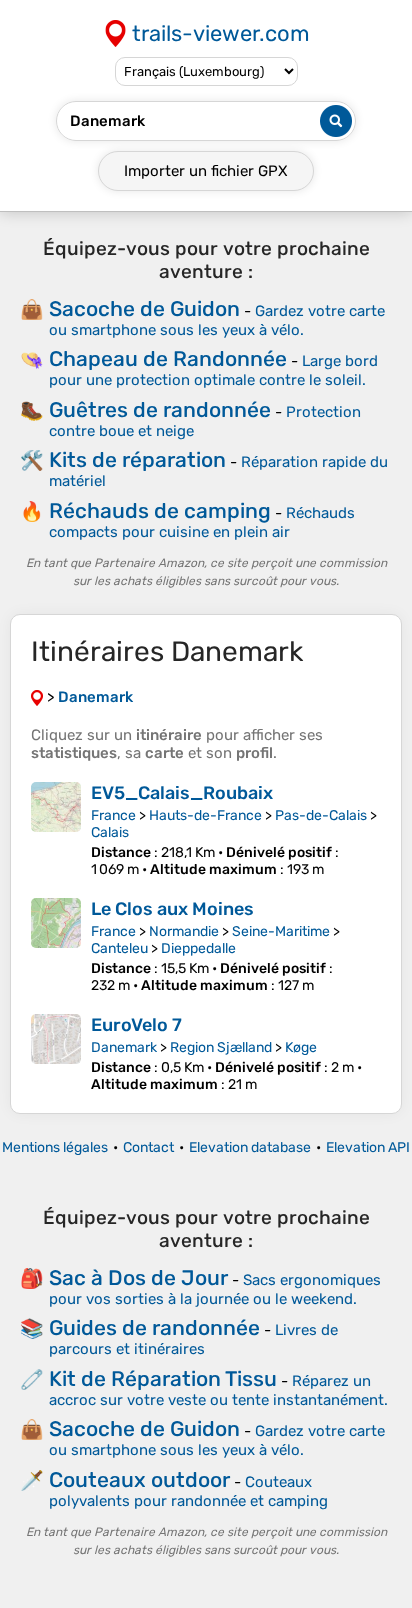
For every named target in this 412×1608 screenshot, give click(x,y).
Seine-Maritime (281, 931)
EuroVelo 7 (136, 1025)
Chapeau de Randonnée (168, 358)
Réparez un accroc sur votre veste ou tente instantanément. (218, 1390)
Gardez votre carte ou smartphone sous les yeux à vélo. (217, 320)
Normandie (184, 931)
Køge (301, 1047)
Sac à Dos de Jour (138, 1277)
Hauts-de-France (205, 815)
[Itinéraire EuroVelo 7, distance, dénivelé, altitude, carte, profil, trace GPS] (56, 1053)
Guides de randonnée (154, 1327)
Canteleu (119, 948)
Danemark (124, 1047)
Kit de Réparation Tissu (163, 1378)
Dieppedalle (198, 948)
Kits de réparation (137, 459)
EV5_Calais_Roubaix (182, 793)
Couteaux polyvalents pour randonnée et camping (188, 1491)
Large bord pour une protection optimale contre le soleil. (213, 370)
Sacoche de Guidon (144, 308)
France (113, 815)
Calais (110, 832)
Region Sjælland (221, 1047)
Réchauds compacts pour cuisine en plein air (202, 522)
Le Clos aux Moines (172, 909)
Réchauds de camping (160, 510)
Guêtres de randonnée (160, 409)
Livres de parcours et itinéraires (193, 1339)
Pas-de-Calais (321, 815)
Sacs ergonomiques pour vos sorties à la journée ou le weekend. (215, 1289)
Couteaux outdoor (139, 1479)
